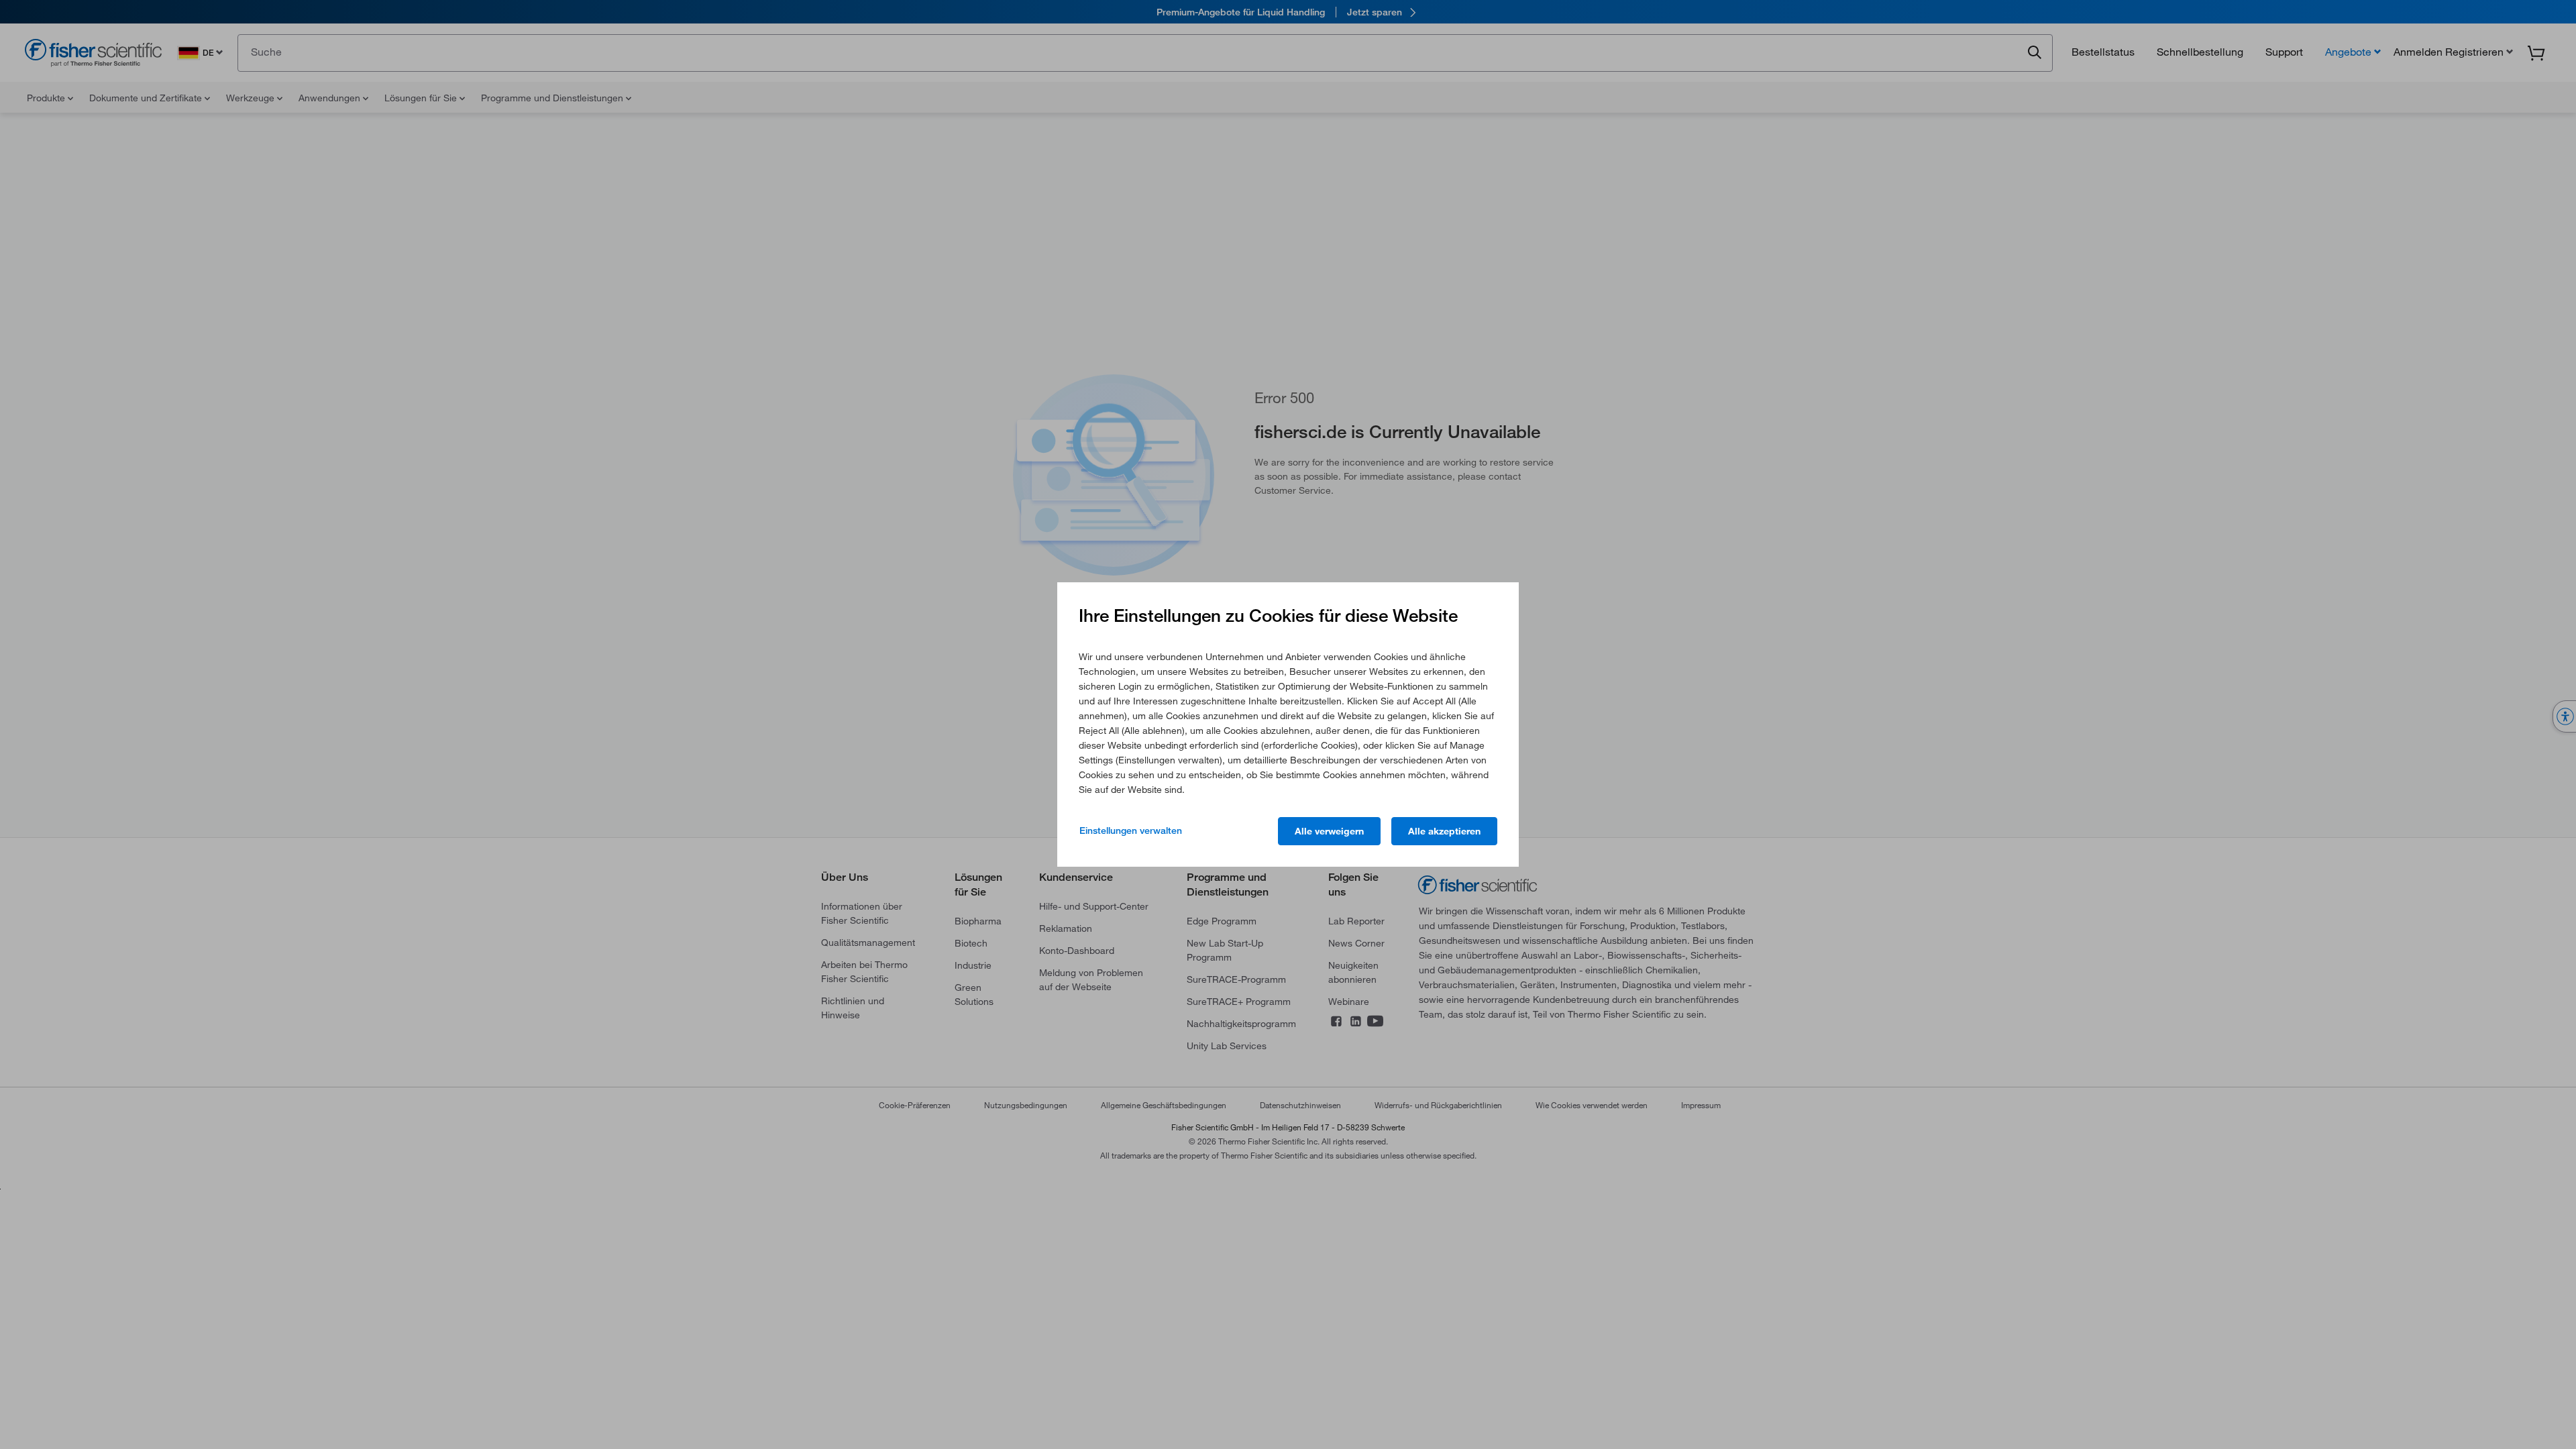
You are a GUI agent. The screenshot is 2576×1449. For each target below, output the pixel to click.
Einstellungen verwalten (1131, 830)
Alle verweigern (1329, 831)
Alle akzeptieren (1444, 831)
